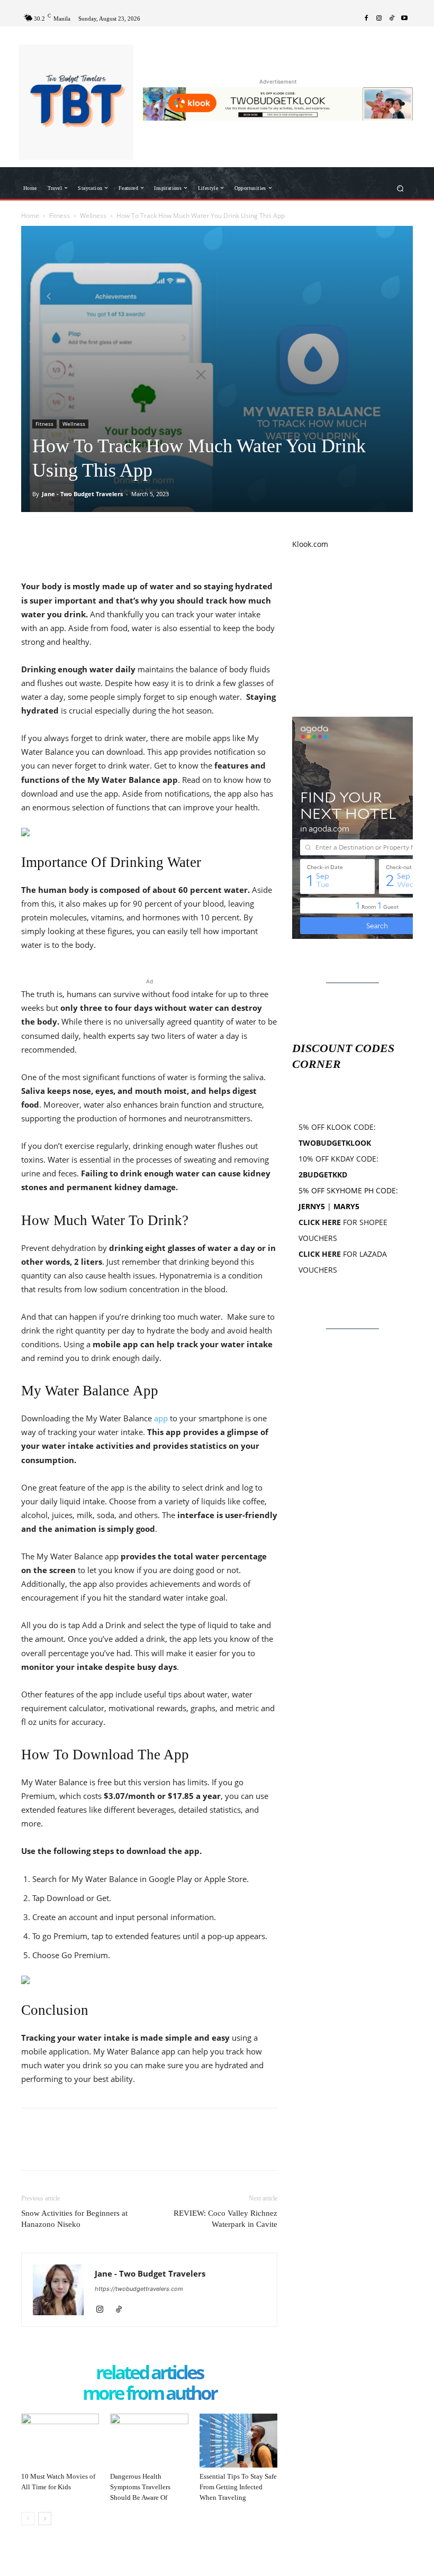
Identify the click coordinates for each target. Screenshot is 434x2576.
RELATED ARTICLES (149, 2373)
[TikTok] (392, 19)
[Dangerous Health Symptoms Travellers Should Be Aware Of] (149, 2440)
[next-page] (45, 2519)
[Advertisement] (352, 633)
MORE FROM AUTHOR (150, 2394)
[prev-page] (28, 2519)
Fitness (60, 216)
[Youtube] (404, 19)
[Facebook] (366, 19)
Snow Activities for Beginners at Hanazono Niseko (74, 2219)
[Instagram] (379, 19)
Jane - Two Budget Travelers (82, 494)
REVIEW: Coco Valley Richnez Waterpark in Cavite (225, 2219)
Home (30, 216)
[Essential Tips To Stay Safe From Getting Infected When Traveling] (238, 2441)
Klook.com (310, 544)
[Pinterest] (80, 538)
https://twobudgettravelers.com (139, 2289)
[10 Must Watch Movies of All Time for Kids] (60, 2440)
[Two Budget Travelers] (76, 102)
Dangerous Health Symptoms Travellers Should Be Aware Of (140, 2487)
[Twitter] (56, 538)
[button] (400, 188)
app (161, 1418)
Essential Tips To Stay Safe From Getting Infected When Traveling (238, 2487)
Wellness (93, 216)
